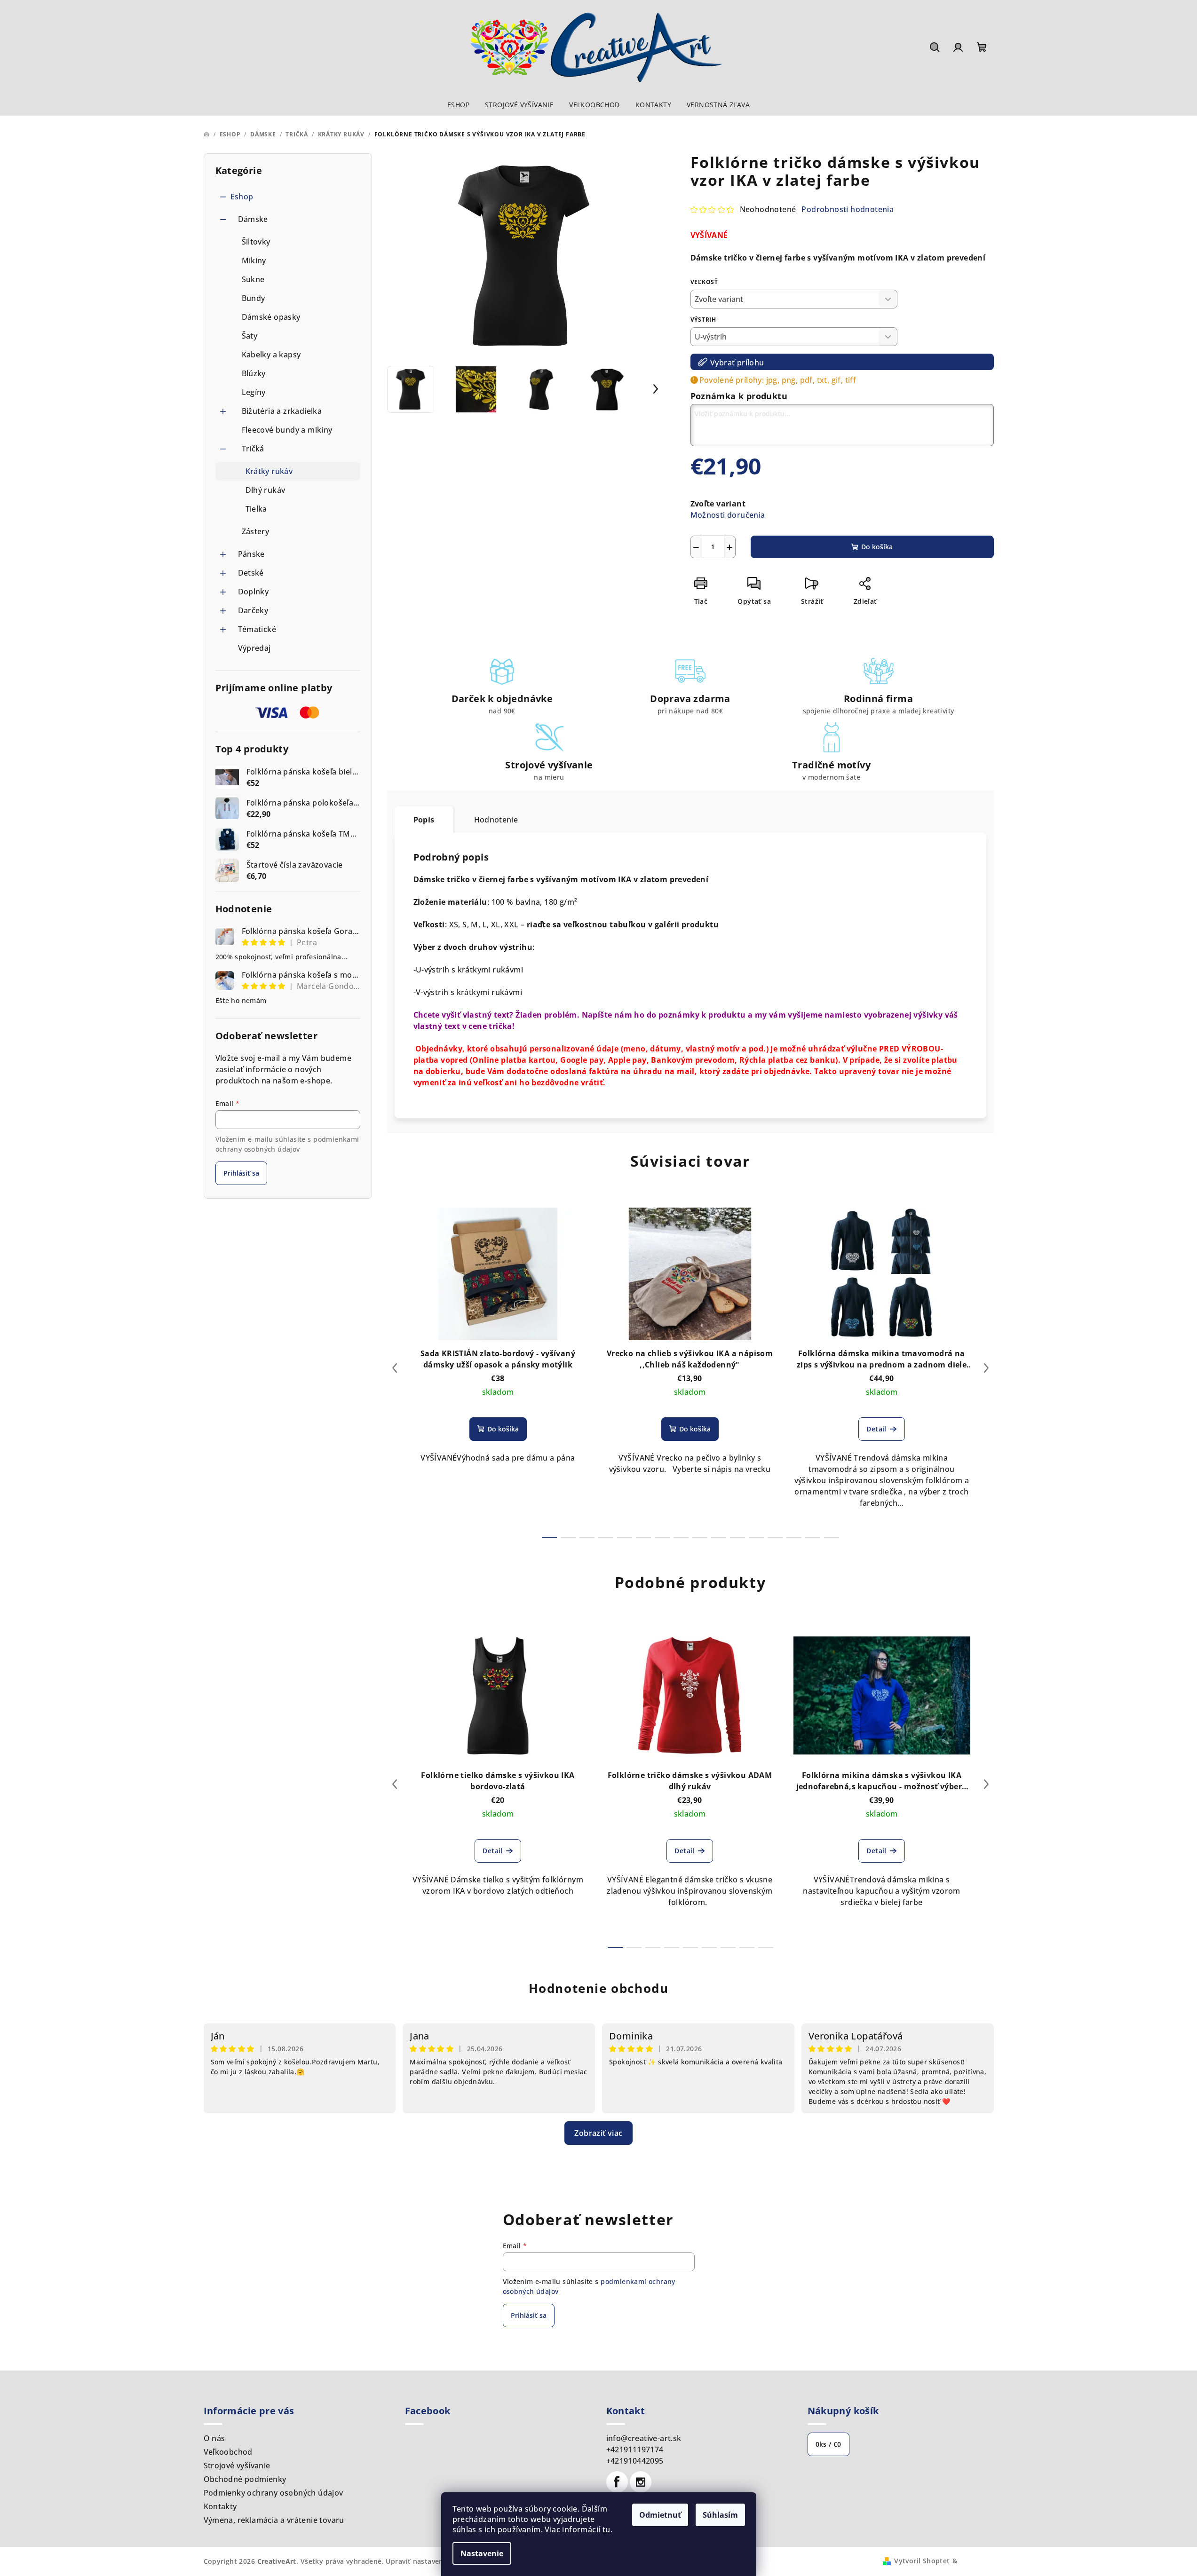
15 (832, 1537)
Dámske (253, 219)
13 (794, 1537)
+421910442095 (635, 2461)
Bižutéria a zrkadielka (282, 411)
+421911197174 (635, 2450)
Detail (876, 1429)
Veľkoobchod (228, 2452)
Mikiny (254, 261)
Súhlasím (720, 2515)
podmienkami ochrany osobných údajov (287, 1144)
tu (606, 2529)
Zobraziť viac (598, 2133)
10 (737, 1537)
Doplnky (254, 592)
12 (775, 1537)
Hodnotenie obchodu (599, 1988)
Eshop (242, 197)
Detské (251, 573)
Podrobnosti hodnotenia (848, 209)
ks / (828, 2444)
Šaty (250, 336)
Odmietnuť (660, 2515)
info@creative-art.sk (644, 2438)
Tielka (256, 509)
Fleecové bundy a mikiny (287, 430)
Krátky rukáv (269, 471)
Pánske (251, 554)
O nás (214, 2438)
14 (813, 1537)
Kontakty (220, 2506)
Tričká (253, 449)
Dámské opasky (271, 317)
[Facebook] (617, 2482)
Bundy (254, 298)
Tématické (257, 629)
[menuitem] (458, 105)
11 (756, 1537)
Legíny (254, 392)
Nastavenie (482, 2553)
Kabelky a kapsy (271, 355)
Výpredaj (254, 648)
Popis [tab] (424, 820)
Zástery (256, 531)
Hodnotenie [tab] (496, 820)
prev (395, 1368)
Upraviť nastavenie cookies (431, 2561)
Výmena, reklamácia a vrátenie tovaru (274, 2520)
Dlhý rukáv (266, 490)
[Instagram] (641, 2482)
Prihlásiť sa (241, 1173)
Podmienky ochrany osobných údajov (273, 2493)
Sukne (253, 279)
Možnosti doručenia (728, 515)
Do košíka (877, 547)
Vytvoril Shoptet (922, 2561)
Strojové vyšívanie (237, 2465)
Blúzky (254, 373)
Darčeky (253, 610)
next (986, 1368)
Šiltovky (256, 242)
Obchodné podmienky (245, 2479)
